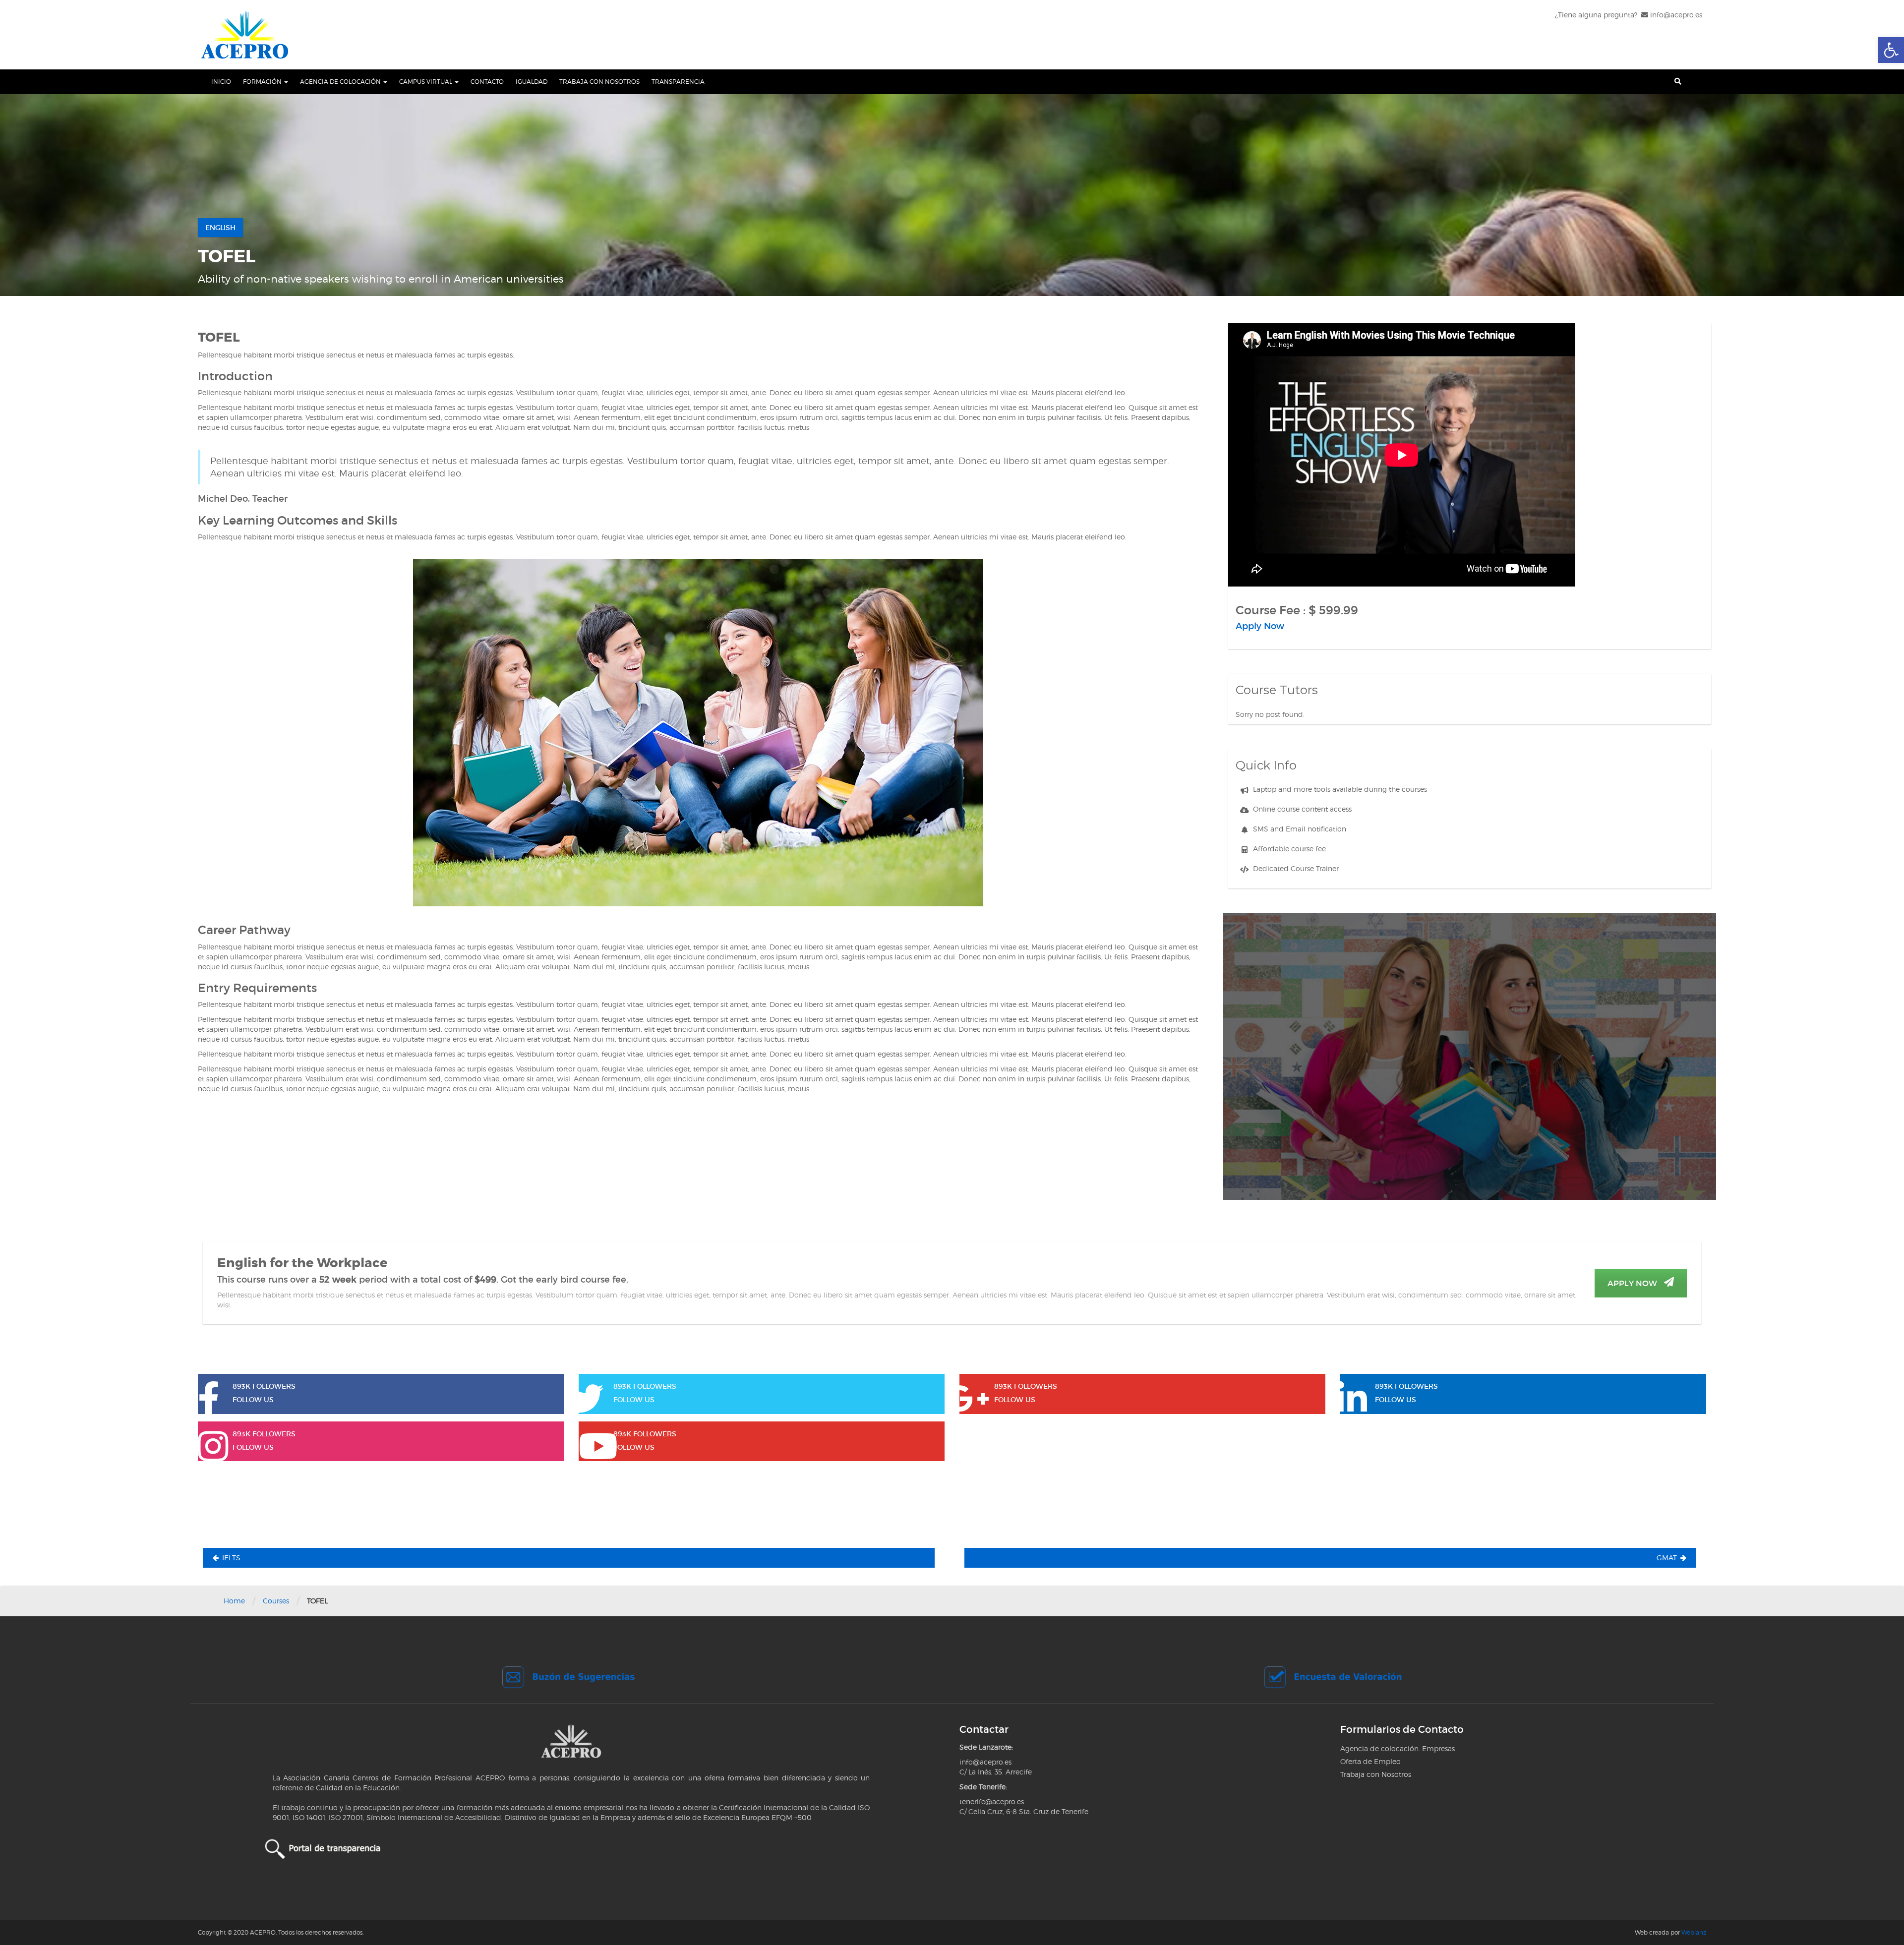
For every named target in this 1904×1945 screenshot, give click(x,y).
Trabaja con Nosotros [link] (599, 82)
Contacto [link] (487, 82)
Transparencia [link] (678, 82)
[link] (1891, 50)
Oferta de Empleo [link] (1370, 1761)
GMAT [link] (1667, 1558)
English (220, 228)
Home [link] (234, 1601)
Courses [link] (276, 1601)
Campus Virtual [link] (426, 82)
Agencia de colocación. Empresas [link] (1398, 1748)
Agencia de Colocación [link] (341, 82)
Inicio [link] (221, 82)
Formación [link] (263, 82)
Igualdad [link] (532, 82)
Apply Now (1633, 1283)
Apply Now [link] (1260, 626)
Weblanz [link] (1694, 1932)
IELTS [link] (231, 1558)
